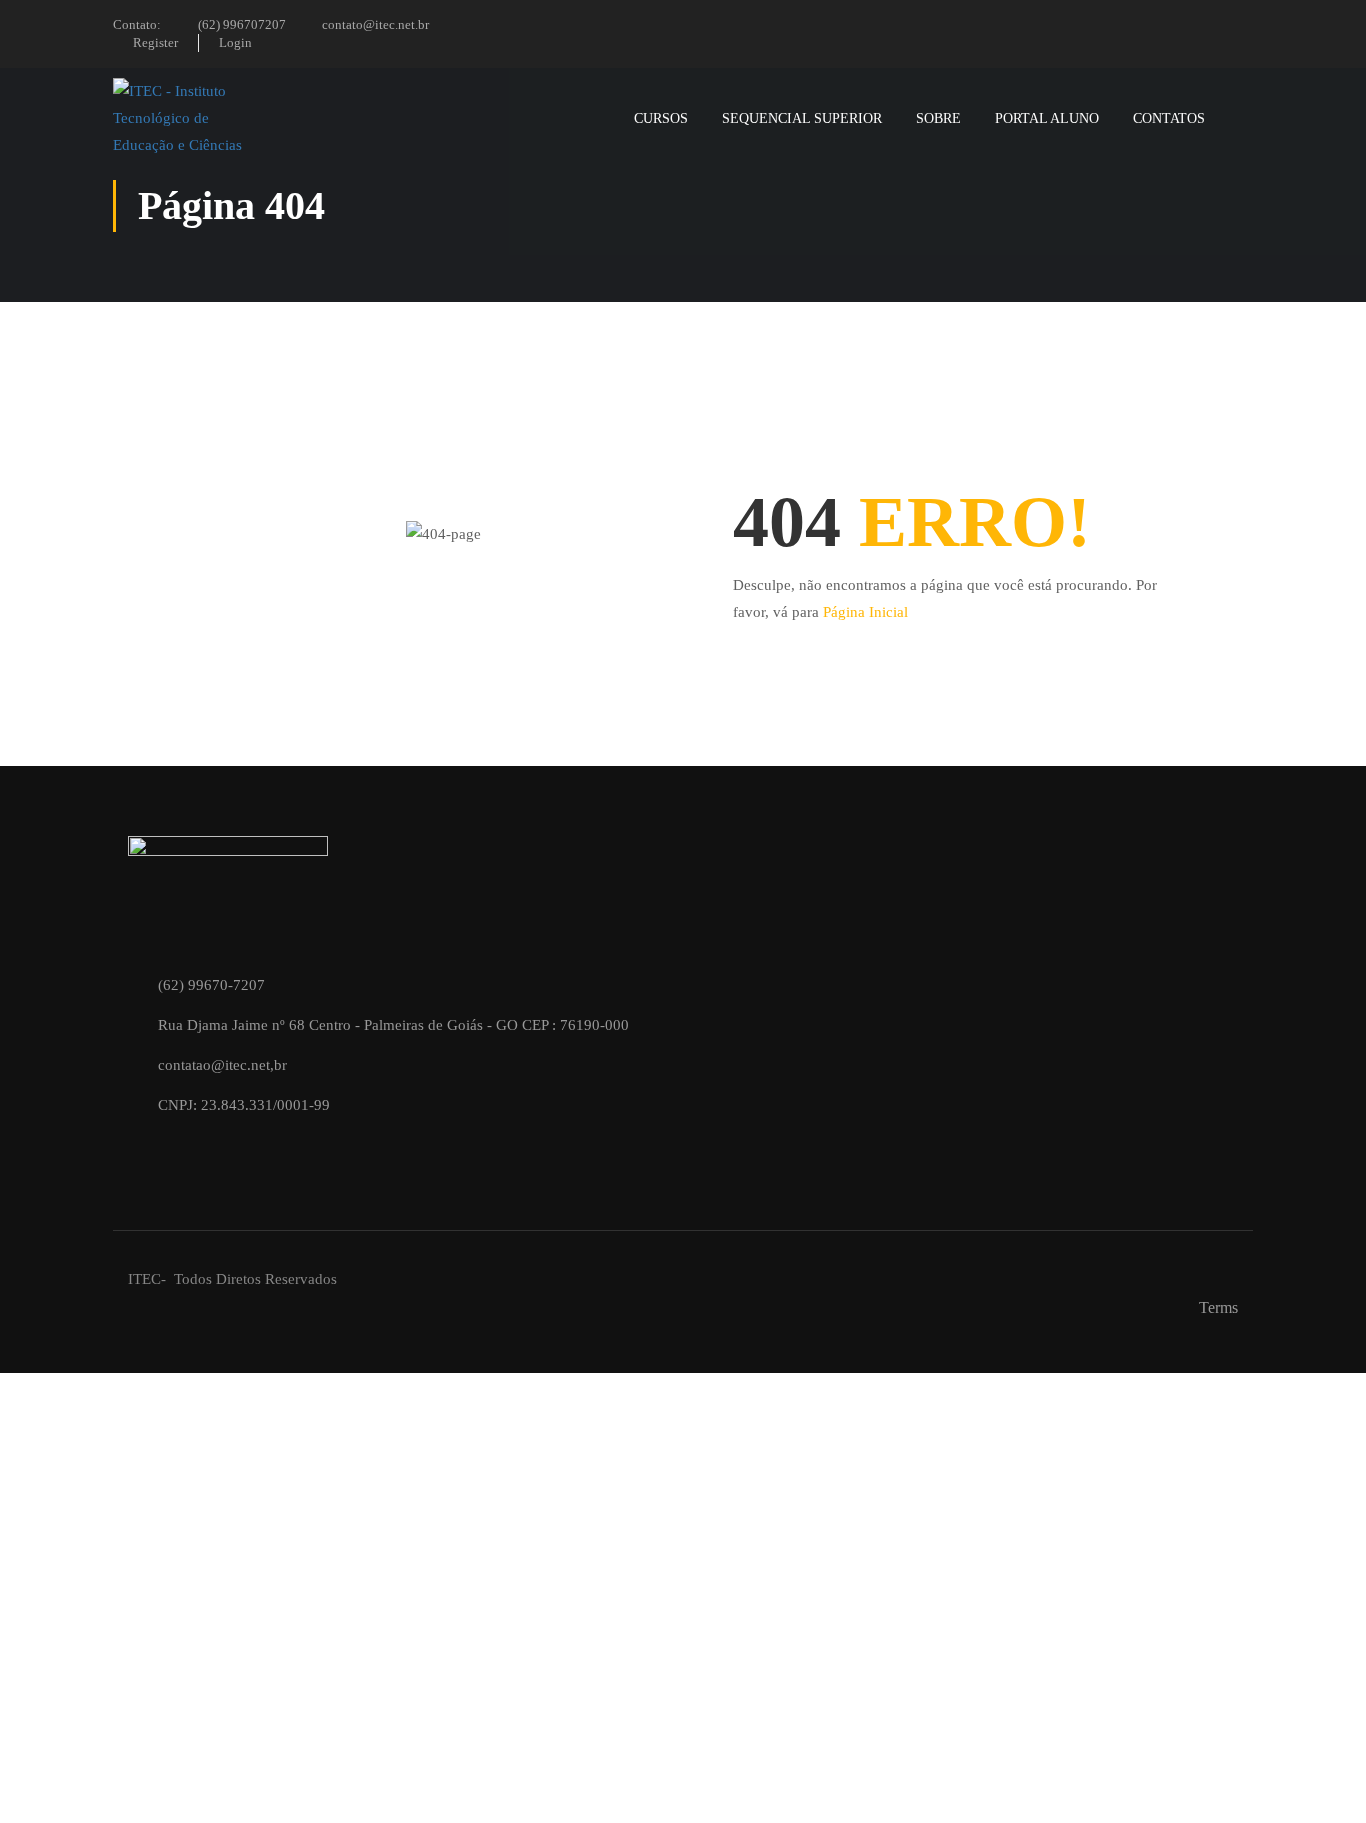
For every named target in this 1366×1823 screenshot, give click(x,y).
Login (235, 42)
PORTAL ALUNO (1047, 118)
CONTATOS (1169, 118)
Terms (1218, 1307)
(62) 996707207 (242, 24)
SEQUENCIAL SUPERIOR (802, 118)
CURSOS (661, 118)
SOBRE (938, 118)
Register (155, 42)
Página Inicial (865, 612)
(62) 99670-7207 (211, 985)
